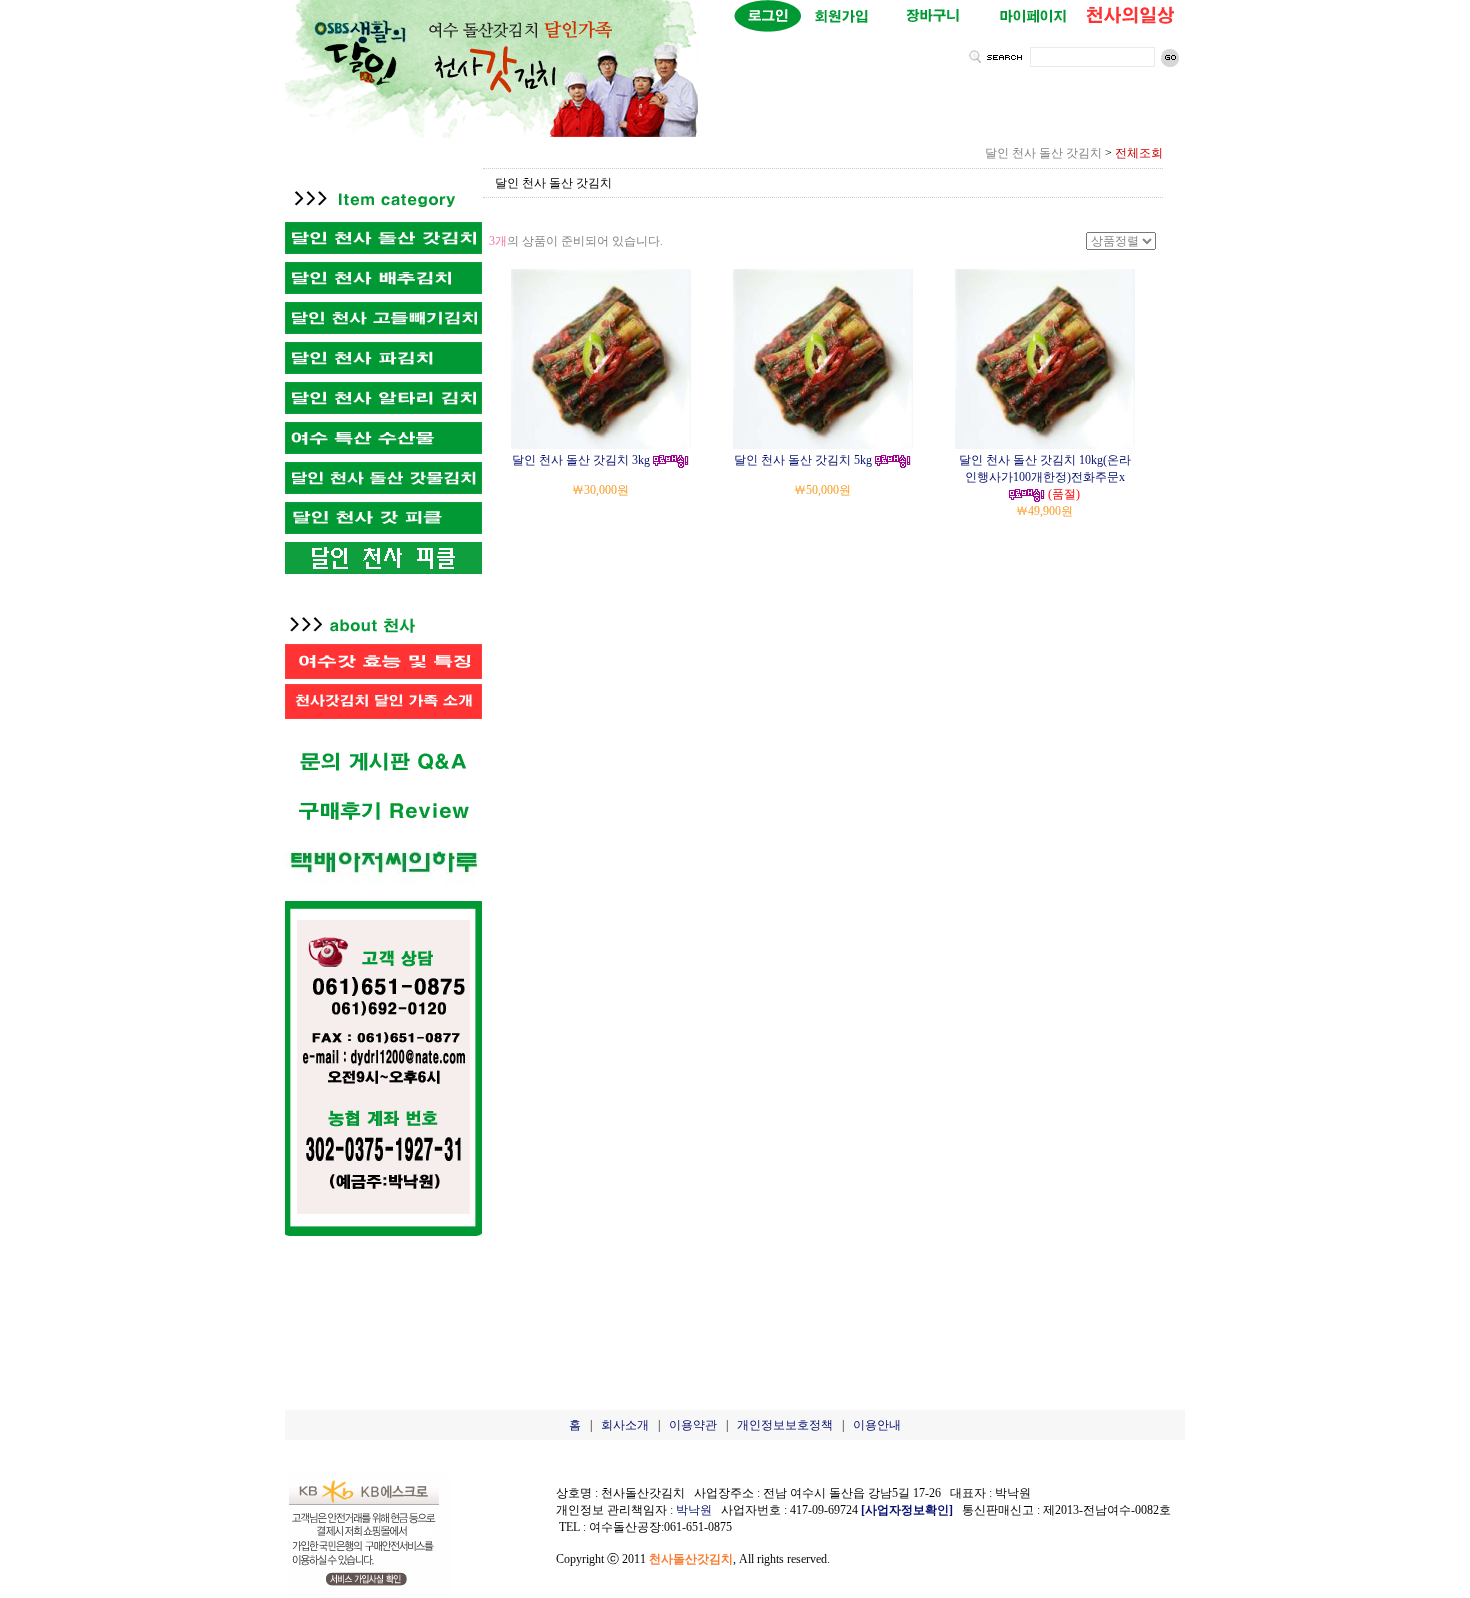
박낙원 (694, 1510)
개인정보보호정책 (785, 1425)
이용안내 (877, 1425)
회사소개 (625, 1425)
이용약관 (693, 1425)
